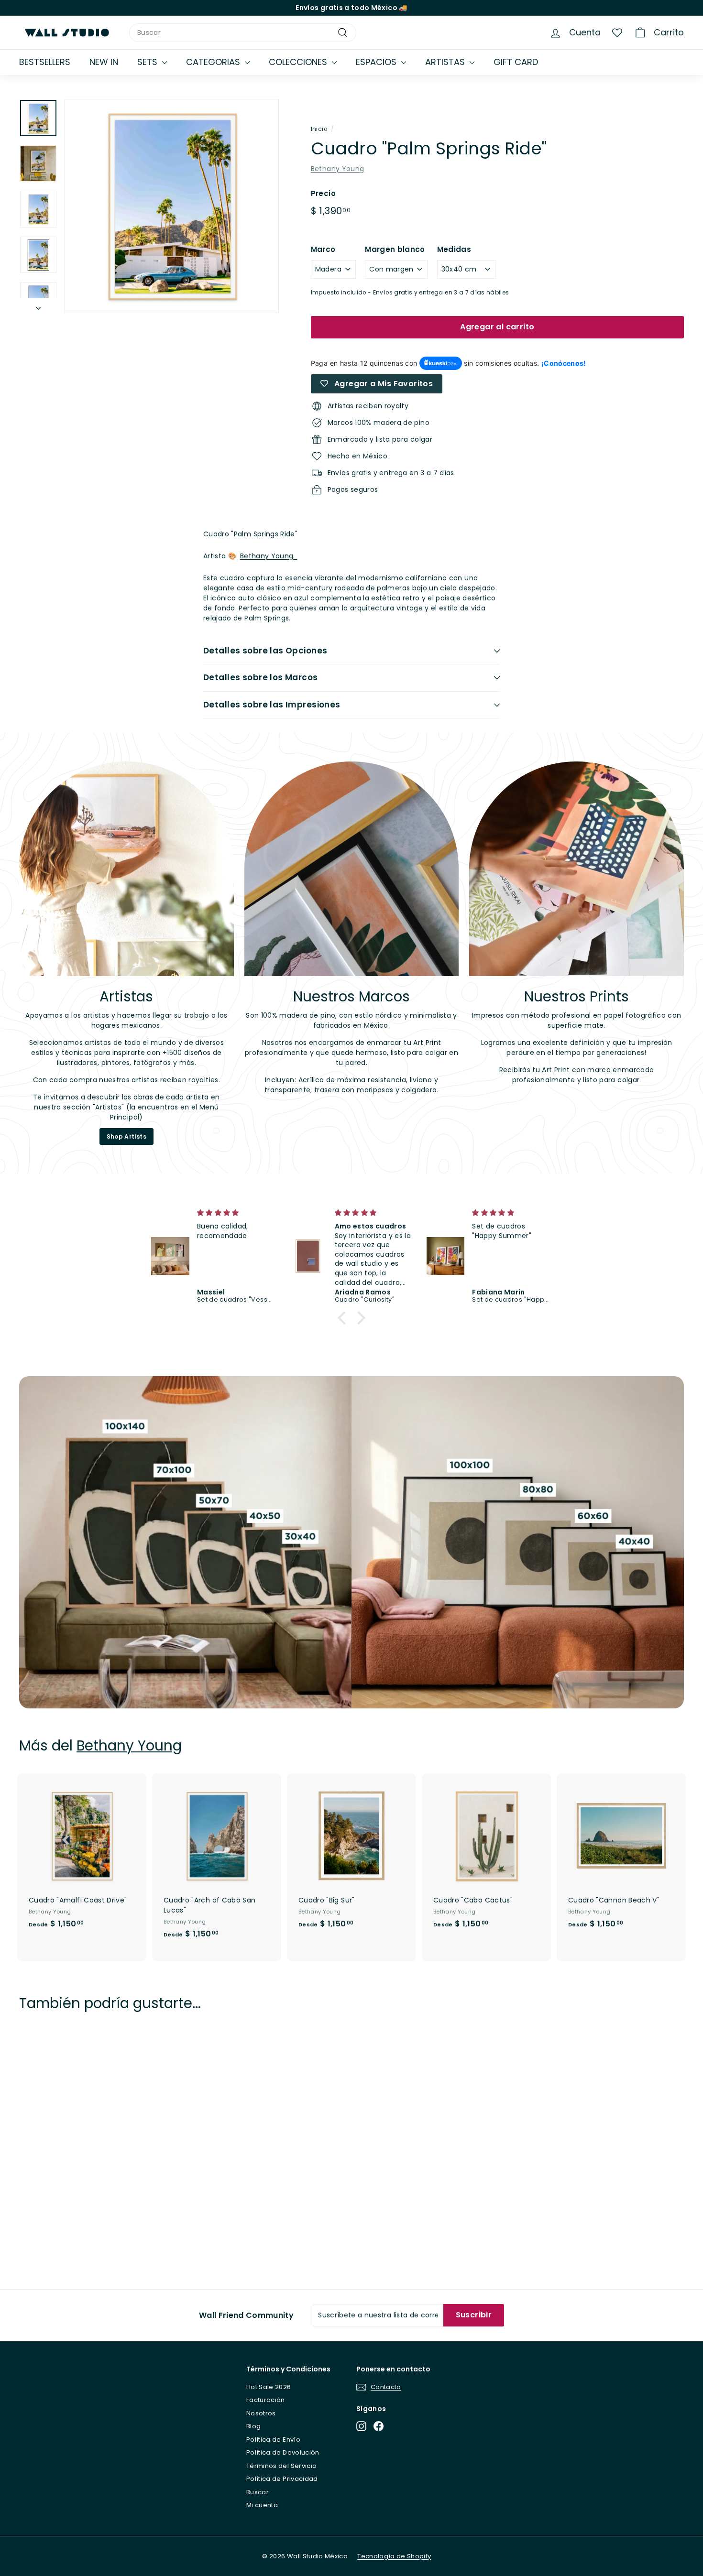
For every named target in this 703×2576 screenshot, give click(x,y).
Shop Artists (126, 1136)
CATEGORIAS (214, 62)
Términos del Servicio (281, 2466)
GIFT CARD (516, 62)
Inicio (319, 129)
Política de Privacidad (282, 2479)
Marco (323, 249)
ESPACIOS (377, 62)
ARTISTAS (446, 62)
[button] (344, 1318)
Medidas (454, 249)
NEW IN (104, 62)
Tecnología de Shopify (394, 2556)
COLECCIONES (299, 62)
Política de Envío (273, 2440)
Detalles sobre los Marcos (261, 677)
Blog (253, 2426)
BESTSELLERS (45, 62)
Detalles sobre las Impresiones (272, 705)
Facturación (266, 2400)
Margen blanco (395, 249)
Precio (323, 193)
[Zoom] (172, 206)
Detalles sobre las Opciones (265, 651)
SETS (148, 62)
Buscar (258, 2492)
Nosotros (261, 2413)
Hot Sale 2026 (269, 2387)
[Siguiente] (38, 306)
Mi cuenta (262, 2505)
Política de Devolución (283, 2452)
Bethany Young (338, 169)
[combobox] (243, 33)
